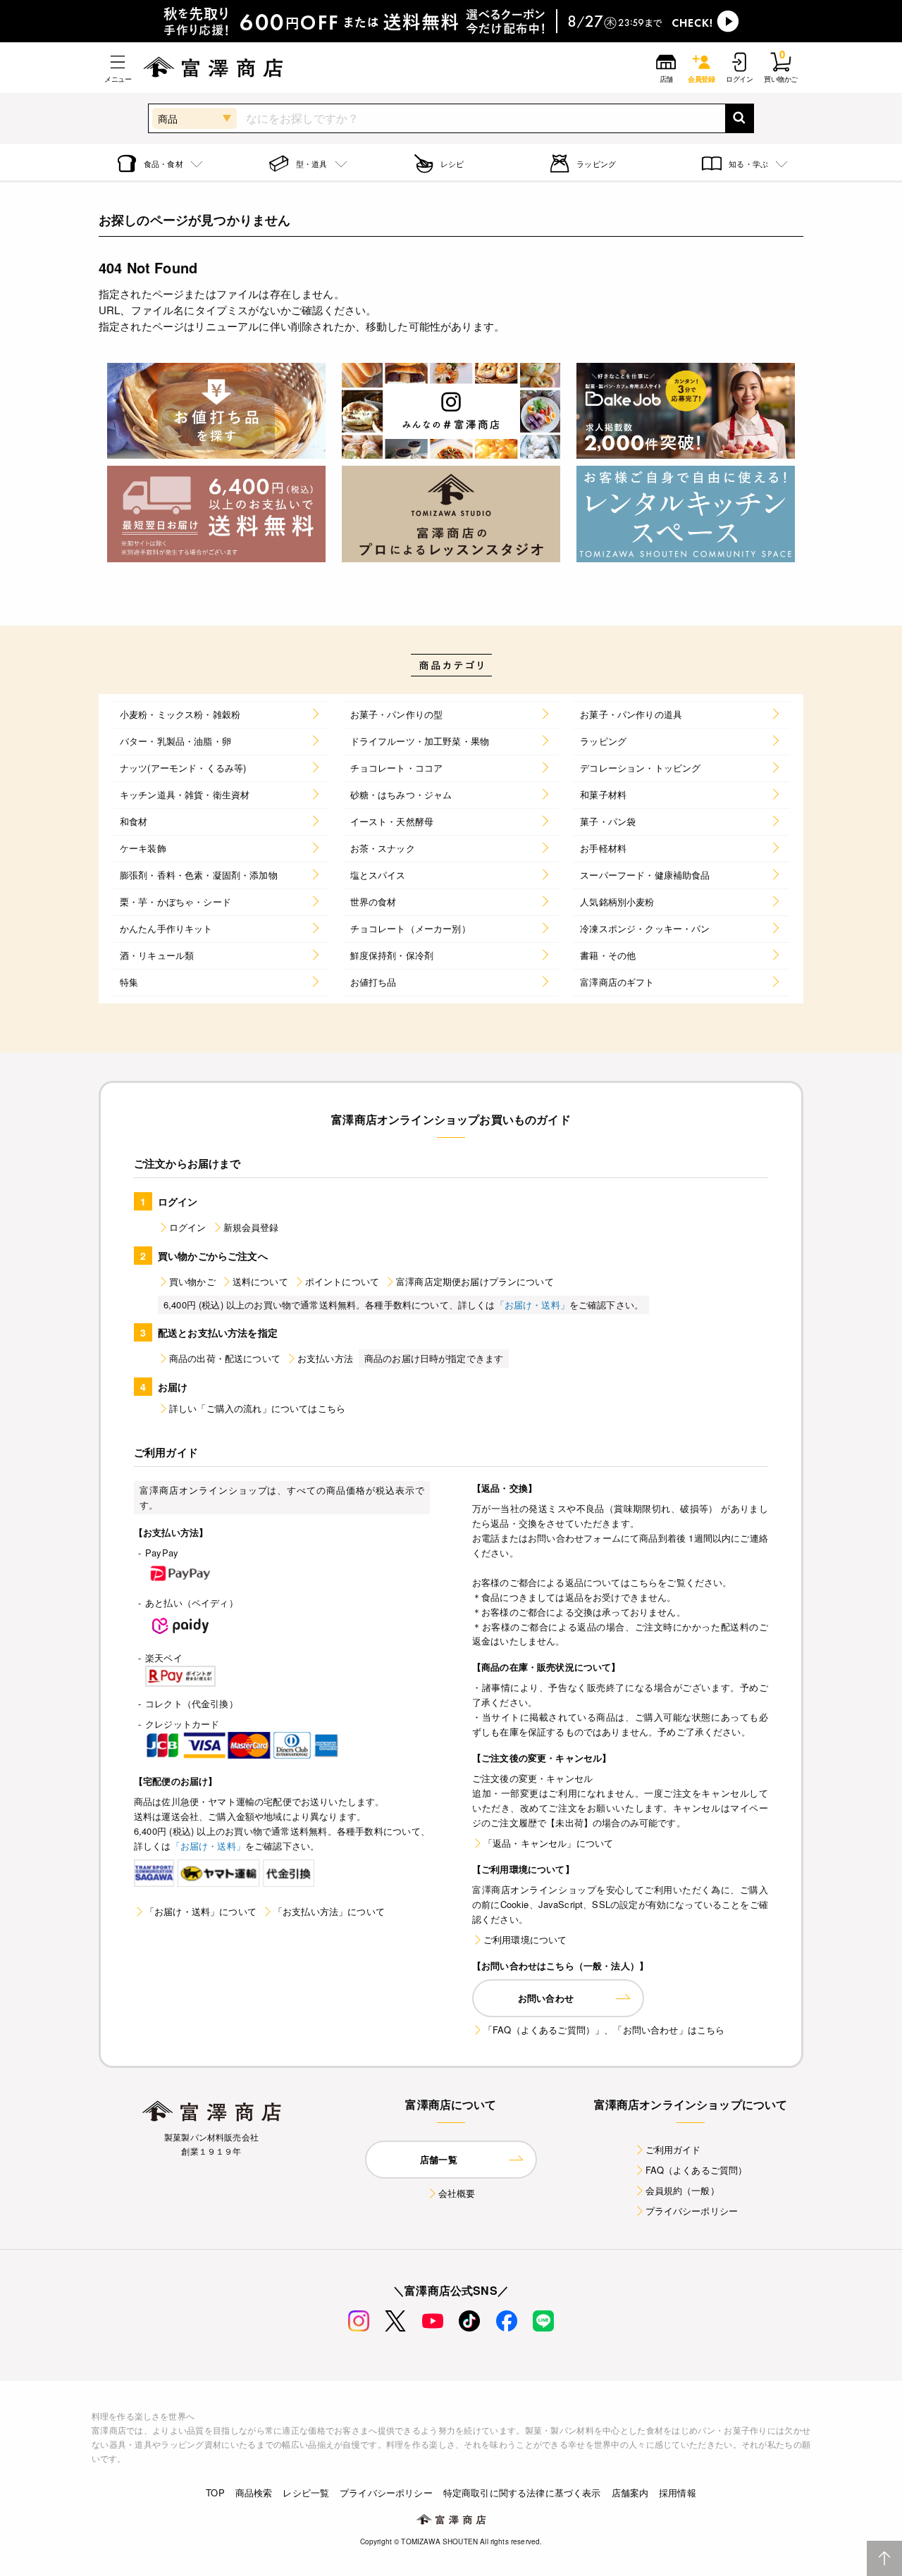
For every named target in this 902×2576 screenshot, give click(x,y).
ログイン (188, 1227)
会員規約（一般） (682, 2190)
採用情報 (678, 2493)
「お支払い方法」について (329, 1911)
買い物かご (192, 1281)
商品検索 (254, 2493)
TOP (215, 2493)
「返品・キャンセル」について (548, 1843)
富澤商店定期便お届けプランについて (475, 1281)
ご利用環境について (525, 1939)
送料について (260, 1281)
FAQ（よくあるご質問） (697, 2170)
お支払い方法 (325, 1358)
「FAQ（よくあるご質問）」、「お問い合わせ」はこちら (604, 2030)
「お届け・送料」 (532, 1305)
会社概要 (457, 2193)
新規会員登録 (251, 1227)
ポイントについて (342, 1281)
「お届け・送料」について (201, 1911)
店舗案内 (630, 2493)
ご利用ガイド (673, 2149)
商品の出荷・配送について (225, 1358)
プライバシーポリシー (692, 2211)
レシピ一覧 (306, 2493)
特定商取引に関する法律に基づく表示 (522, 2493)
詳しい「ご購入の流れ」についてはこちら (257, 1408)
